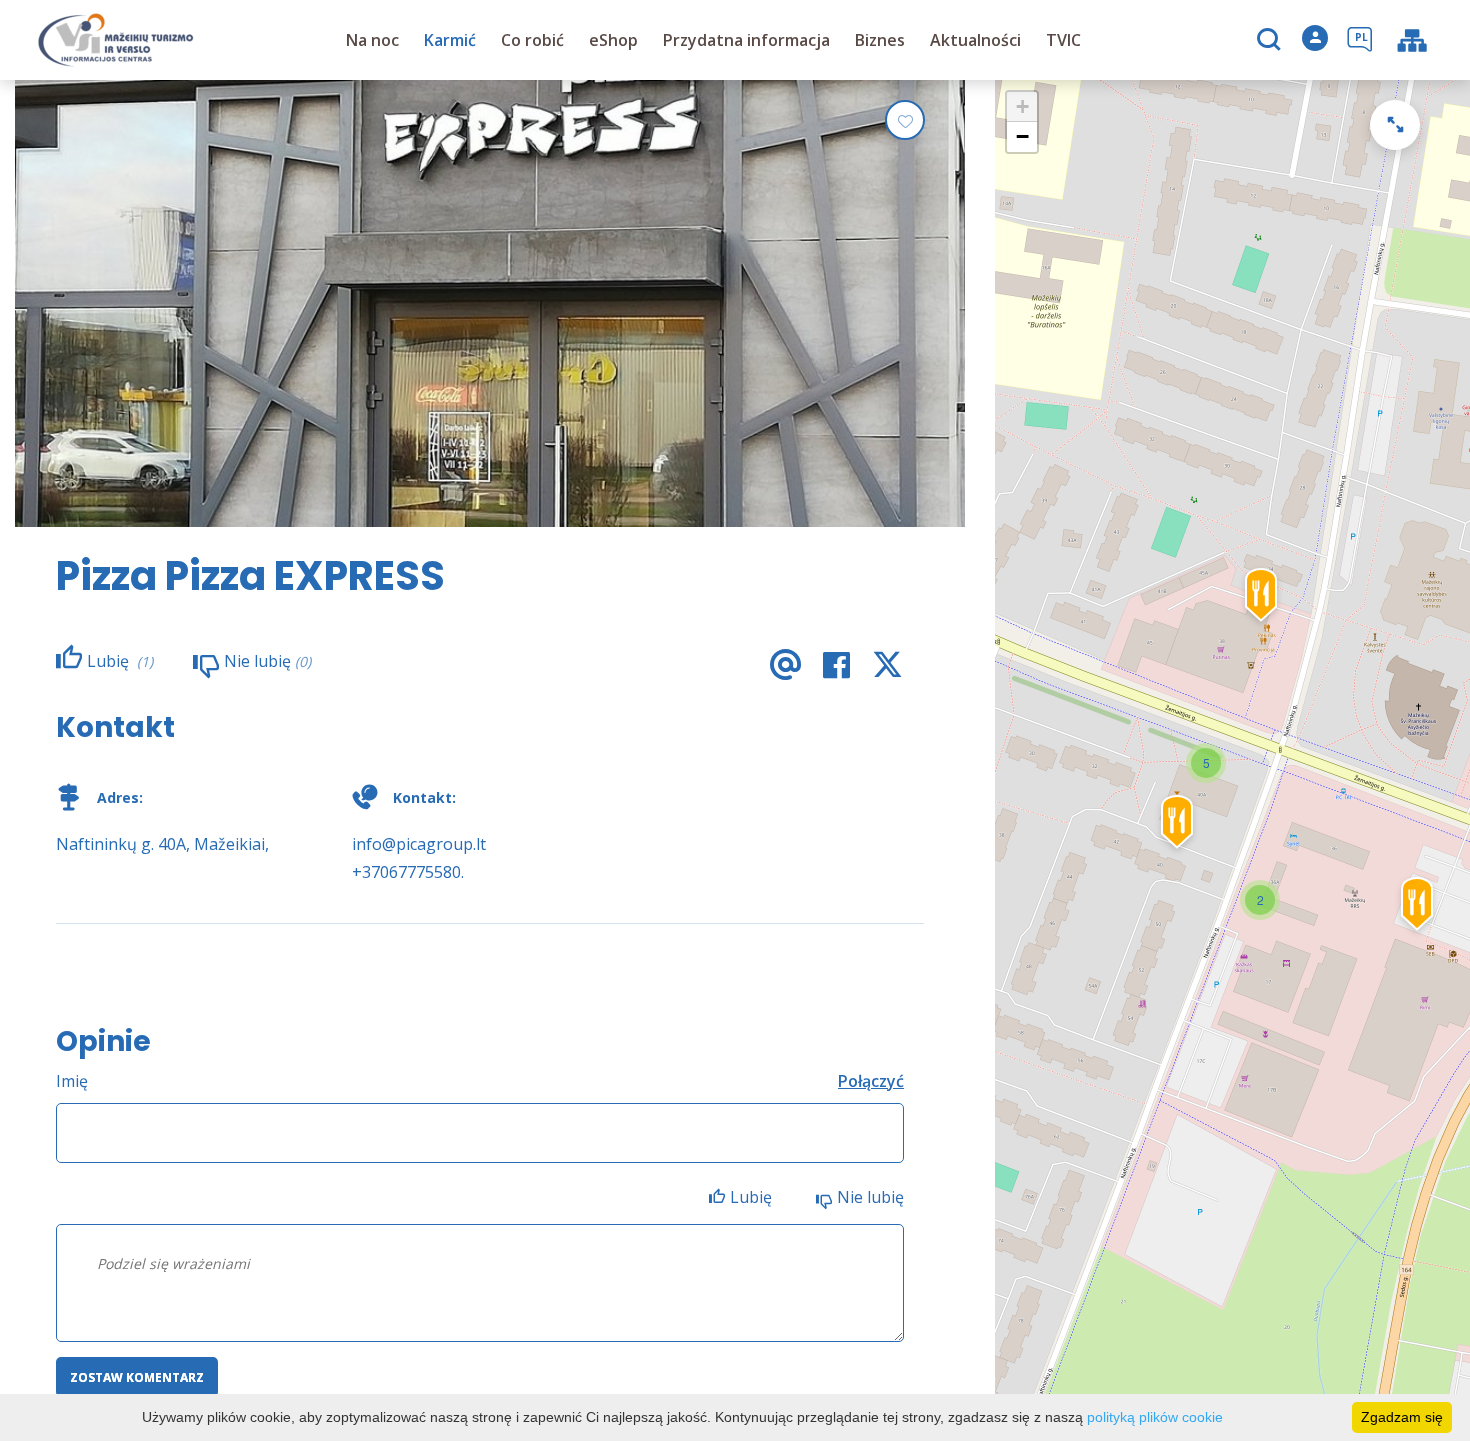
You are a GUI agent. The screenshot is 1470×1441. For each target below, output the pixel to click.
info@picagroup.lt (419, 844)
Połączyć (871, 1081)
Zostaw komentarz (137, 1377)
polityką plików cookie (1155, 1417)
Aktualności (975, 40)
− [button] (1022, 136)
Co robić (532, 40)
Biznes (880, 40)
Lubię (753, 1197)
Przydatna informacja (746, 40)
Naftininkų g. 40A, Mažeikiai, (162, 844)
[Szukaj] (1271, 41)
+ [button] (1022, 106)
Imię (72, 1081)
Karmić (450, 40)
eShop (613, 40)
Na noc (372, 40)
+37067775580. (408, 872)
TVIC (1063, 40)
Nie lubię (870, 1197)
